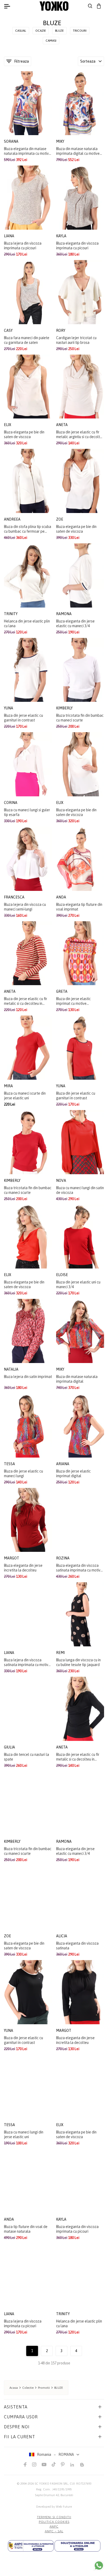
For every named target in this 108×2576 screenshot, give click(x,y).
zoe (60, 519)
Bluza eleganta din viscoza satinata (77, 1946)
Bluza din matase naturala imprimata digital (77, 1379)
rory (61, 330)
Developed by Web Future (54, 2507)
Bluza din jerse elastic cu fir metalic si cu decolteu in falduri (26, 1001)
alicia (62, 1936)
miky (61, 141)
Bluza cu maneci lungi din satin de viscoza (80, 1190)
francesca (15, 897)
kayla (62, 236)
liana (9, 236)
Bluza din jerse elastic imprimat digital (73, 1474)
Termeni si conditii (54, 2517)
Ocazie (41, 31)
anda (61, 897)
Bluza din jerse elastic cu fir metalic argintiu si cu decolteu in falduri (80, 435)
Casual (21, 31)
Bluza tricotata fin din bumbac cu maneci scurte (80, 718)
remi (61, 1653)
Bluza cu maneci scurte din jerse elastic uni (25, 1096)
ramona (64, 614)
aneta (62, 425)
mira (9, 1086)
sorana (12, 141)
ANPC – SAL (54, 2531)
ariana (63, 1464)
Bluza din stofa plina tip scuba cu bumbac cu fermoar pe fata (28, 529)
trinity (11, 614)
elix (8, 425)
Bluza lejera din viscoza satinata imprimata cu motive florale (27, 1662)
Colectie (28, 2388)
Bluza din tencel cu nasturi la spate (26, 1757)
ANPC (54, 2527)
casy (9, 330)
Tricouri (80, 31)
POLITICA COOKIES (54, 2522)
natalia (12, 1369)
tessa (10, 1464)
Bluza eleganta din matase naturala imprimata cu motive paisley (27, 151)
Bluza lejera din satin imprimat (28, 1377)
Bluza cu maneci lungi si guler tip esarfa (27, 812)
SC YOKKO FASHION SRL (51, 2484)
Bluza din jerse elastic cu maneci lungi (23, 1474)
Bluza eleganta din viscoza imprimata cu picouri (77, 246)
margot (12, 1558)
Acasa (14, 2388)
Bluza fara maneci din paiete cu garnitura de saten (27, 340)
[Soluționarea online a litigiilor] (77, 2546)
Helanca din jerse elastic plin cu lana (27, 624)
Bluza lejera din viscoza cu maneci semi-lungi (25, 907)
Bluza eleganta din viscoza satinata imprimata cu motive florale (79, 1568)
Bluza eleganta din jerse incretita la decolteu (23, 1568)
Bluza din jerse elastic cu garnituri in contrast (23, 718)
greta (62, 991)
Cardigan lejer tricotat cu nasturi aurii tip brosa (76, 340)
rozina (63, 1558)
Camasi (51, 41)
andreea (13, 519)
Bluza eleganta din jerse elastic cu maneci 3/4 (75, 624)
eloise (62, 1275)
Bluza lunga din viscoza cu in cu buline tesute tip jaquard (78, 1662)
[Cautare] (90, 6)
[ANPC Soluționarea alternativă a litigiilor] (31, 2546)
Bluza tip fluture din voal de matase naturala (26, 2229)
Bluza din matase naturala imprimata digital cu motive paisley (78, 151)
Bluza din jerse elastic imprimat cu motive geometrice (73, 1001)
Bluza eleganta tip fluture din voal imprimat (79, 907)
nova (61, 1181)
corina (11, 803)
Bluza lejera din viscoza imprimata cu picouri (23, 246)
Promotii (44, 2388)
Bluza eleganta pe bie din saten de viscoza (24, 434)
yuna (9, 708)
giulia (10, 1747)
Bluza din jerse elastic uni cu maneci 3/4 (78, 1284)
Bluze (59, 31)
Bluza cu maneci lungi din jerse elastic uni (24, 2134)
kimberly (65, 708)
